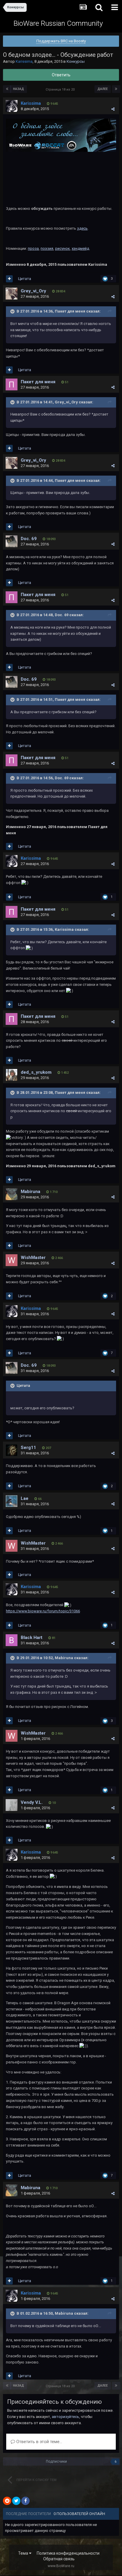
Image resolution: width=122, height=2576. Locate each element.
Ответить (61, 75)
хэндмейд (80, 248)
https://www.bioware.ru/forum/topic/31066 (43, 1611)
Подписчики (56, 2461)
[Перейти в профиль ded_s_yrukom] (12, 1075)
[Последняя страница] (116, 89)
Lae (25, 1498)
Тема (24, 2553)
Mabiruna (30, 1192)
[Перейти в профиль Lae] (12, 1501)
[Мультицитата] (9, 279)
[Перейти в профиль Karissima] (12, 106)
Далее (103, 89)
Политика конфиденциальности (68, 2553)
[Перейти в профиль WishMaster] (12, 1260)
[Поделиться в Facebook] (25, 2501)
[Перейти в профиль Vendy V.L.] (12, 1805)
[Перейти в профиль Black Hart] (12, 1640)
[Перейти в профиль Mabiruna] (12, 1194)
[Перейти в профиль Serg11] (12, 1450)
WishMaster (33, 1258)
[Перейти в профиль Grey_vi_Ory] (12, 294)
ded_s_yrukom (36, 1072)
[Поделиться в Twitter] (16, 2501)
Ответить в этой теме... (39, 2442)
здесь (82, 228)
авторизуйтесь (65, 2417)
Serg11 (28, 1448)
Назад (19, 89)
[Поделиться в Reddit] (7, 2501)
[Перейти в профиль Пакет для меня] (12, 384)
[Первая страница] (7, 89)
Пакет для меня (38, 382)
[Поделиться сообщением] (113, 109)
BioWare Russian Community (58, 23)
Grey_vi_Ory (33, 291)
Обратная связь (59, 2559)
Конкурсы (76, 61)
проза (33, 248)
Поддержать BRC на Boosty (61, 41)
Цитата (25, 279)
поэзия (47, 248)
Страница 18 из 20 (61, 90)
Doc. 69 (29, 539)
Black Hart (32, 1638)
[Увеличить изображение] (61, 135)
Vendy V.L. (32, 1802)
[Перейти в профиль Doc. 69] (12, 541)
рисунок (62, 248)
